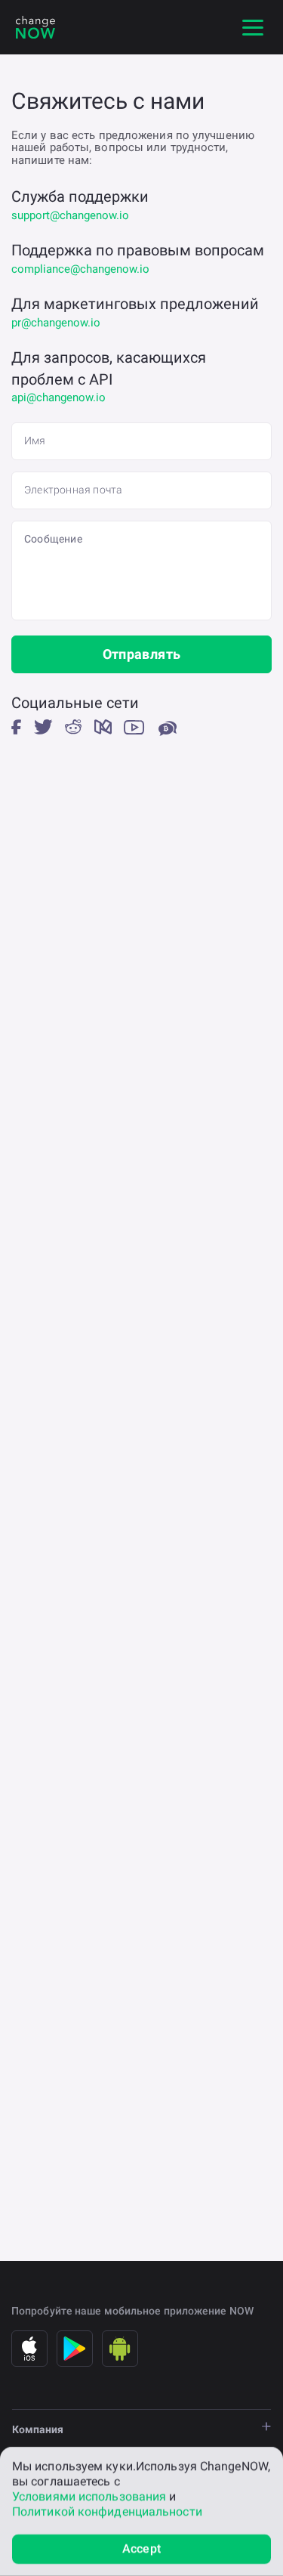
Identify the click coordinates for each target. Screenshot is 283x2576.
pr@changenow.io (56, 323)
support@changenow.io (70, 215)
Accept (141, 2548)
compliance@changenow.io (80, 269)
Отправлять (142, 654)
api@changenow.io (58, 397)
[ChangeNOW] (35, 27)
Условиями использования (89, 2496)
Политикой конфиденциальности (107, 2511)
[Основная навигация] (253, 27)
